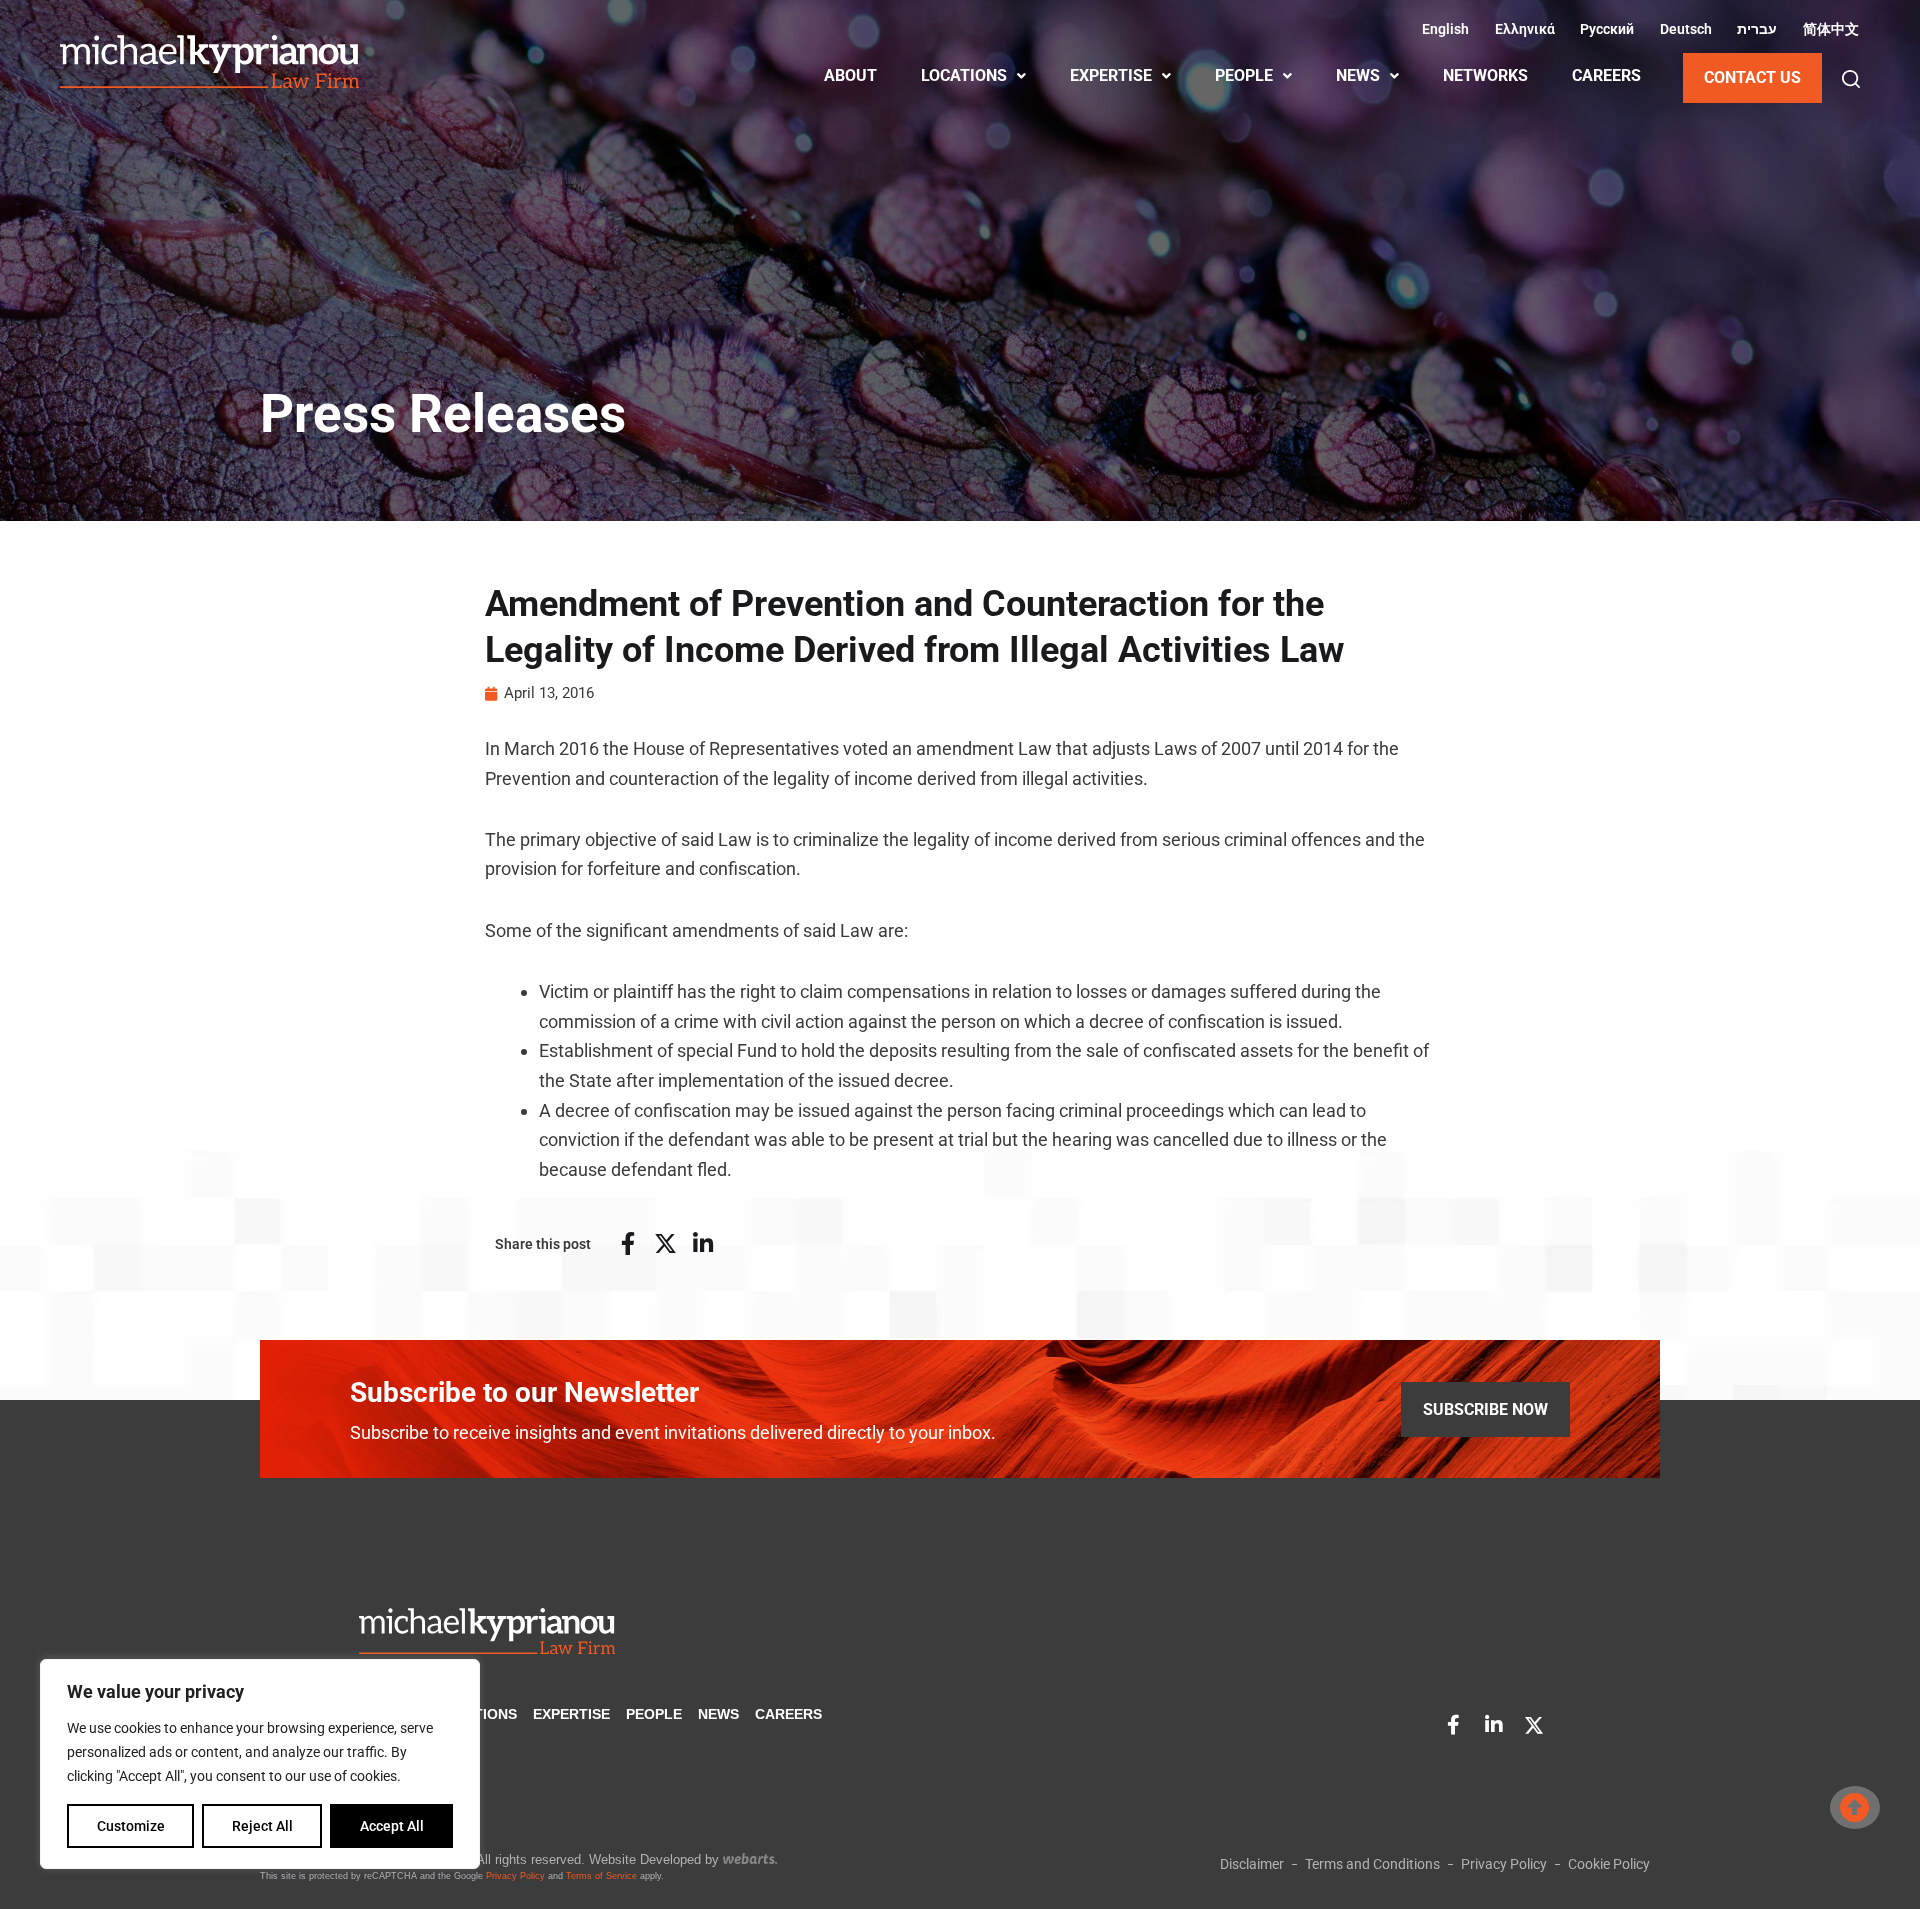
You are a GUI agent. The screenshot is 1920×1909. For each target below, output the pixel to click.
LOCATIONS (964, 75)
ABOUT (850, 75)
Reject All (262, 1826)
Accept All (392, 1826)
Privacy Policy (515, 1876)
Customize (131, 1826)
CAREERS (1606, 75)
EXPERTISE (1111, 75)
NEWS (1358, 75)
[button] (1851, 79)
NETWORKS (1485, 75)
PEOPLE (1244, 75)
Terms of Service (601, 1876)
